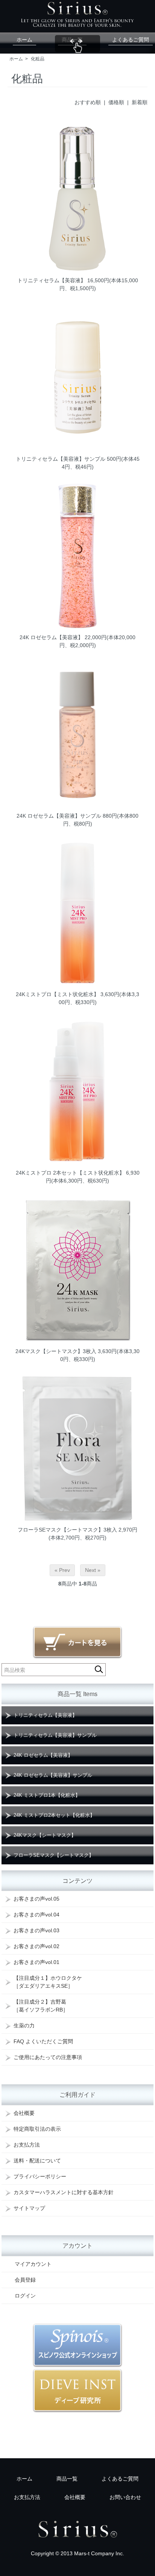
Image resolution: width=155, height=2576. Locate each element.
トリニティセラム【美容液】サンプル (61, 459)
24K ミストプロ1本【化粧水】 (47, 1795)
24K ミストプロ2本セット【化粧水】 (54, 1815)
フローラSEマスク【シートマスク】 (54, 1855)
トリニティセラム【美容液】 (52, 280)
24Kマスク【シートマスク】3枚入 (56, 1351)
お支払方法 (27, 2145)
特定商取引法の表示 (37, 2129)
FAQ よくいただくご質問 (43, 2041)
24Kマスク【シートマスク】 (45, 1835)
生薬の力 (24, 2025)
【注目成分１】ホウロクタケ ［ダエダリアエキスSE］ (48, 1982)
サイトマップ (29, 2208)
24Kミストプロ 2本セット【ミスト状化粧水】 (70, 1173)
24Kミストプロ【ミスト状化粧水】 (57, 994)
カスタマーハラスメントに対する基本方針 (64, 2192)
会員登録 (25, 2280)
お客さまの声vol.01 (36, 1962)
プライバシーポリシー (40, 2176)
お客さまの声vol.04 (36, 1915)
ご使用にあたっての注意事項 (48, 2057)
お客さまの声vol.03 (36, 1930)
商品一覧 (72, 40)
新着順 (140, 102)
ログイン (25, 2296)
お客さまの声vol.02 (36, 1946)
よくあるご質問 (131, 40)
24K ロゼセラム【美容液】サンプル (59, 816)
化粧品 (38, 59)
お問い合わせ (125, 2497)
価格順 (116, 102)
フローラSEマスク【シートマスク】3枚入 (67, 1530)
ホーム (24, 40)
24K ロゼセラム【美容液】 (51, 637)
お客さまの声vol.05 (36, 1899)
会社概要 (24, 2113)
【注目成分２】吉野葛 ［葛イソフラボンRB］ (41, 2006)
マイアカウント (33, 2264)
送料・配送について (37, 2161)
